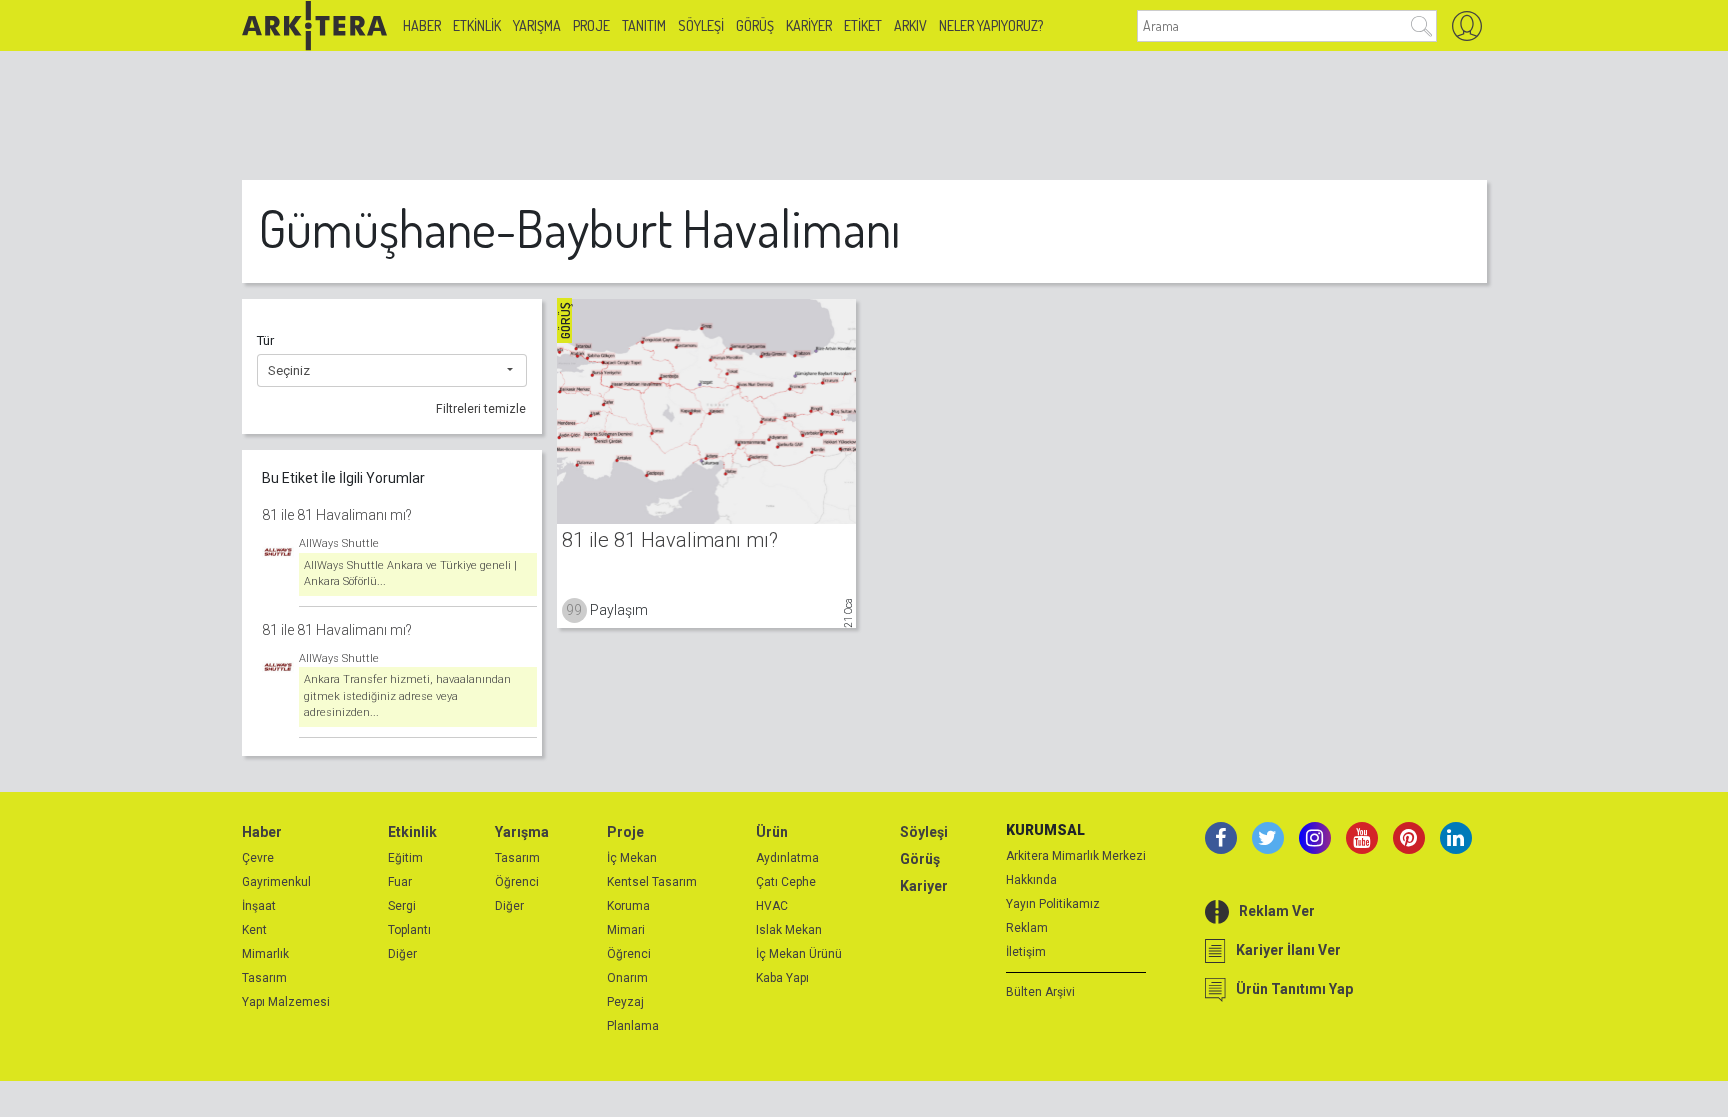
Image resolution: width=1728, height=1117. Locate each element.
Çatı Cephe (786, 882)
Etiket (863, 25)
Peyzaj (625, 1002)
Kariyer (809, 25)
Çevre (258, 858)
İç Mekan (632, 858)
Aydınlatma (787, 858)
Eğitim (405, 858)
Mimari (626, 930)
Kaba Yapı (782, 978)
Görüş (755, 25)
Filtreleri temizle (481, 409)
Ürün (772, 832)
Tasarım (264, 978)
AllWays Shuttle (339, 543)
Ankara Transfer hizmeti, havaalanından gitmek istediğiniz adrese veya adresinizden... (407, 696)
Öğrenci (517, 882)
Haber (422, 25)
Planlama (633, 1026)
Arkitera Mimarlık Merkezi (1076, 856)
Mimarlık (265, 954)
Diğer (402, 954)
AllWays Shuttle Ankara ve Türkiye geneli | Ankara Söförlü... (410, 574)
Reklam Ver (1277, 911)
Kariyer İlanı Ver (1288, 950)
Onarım (627, 978)
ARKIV (910, 25)
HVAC (772, 906)
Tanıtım (644, 25)
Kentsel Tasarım (652, 882)
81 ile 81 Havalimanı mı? (337, 515)
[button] (392, 371)
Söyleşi (701, 25)
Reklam (1027, 928)
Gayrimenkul (276, 882)
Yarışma (537, 25)
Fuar (400, 882)
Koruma (628, 906)
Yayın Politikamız (1053, 904)
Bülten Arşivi (1040, 992)
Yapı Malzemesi (286, 1002)
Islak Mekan (789, 930)
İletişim (1026, 952)
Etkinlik (477, 25)
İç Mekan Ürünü (799, 954)
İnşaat (259, 906)
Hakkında (1031, 880)
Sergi (402, 906)
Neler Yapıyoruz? (991, 25)
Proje (591, 25)
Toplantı (409, 930)
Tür (265, 340)
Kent (254, 930)
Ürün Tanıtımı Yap (1294, 989)
